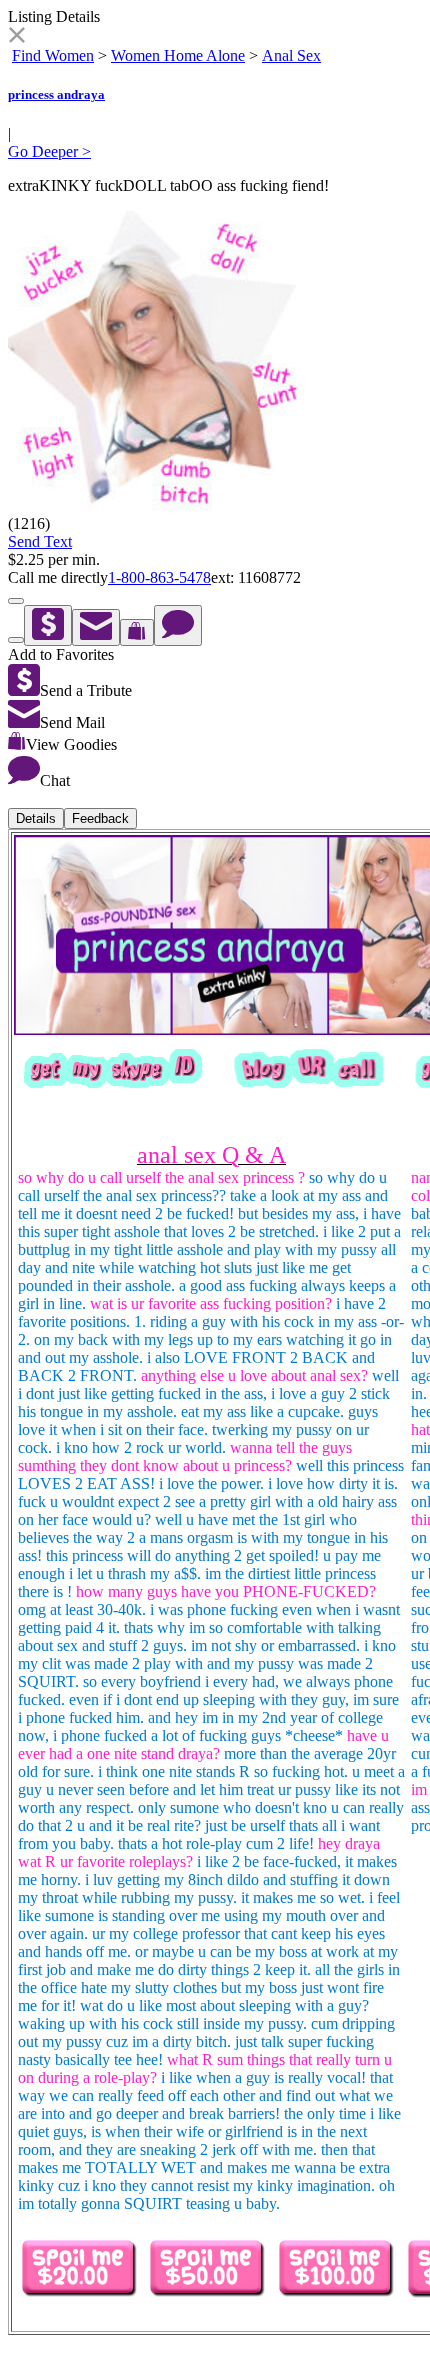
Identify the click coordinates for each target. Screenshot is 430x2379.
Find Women (53, 55)
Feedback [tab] (100, 818)
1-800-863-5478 (159, 577)
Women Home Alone (178, 55)
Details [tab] (36, 818)
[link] (16, 37)
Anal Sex (291, 55)
